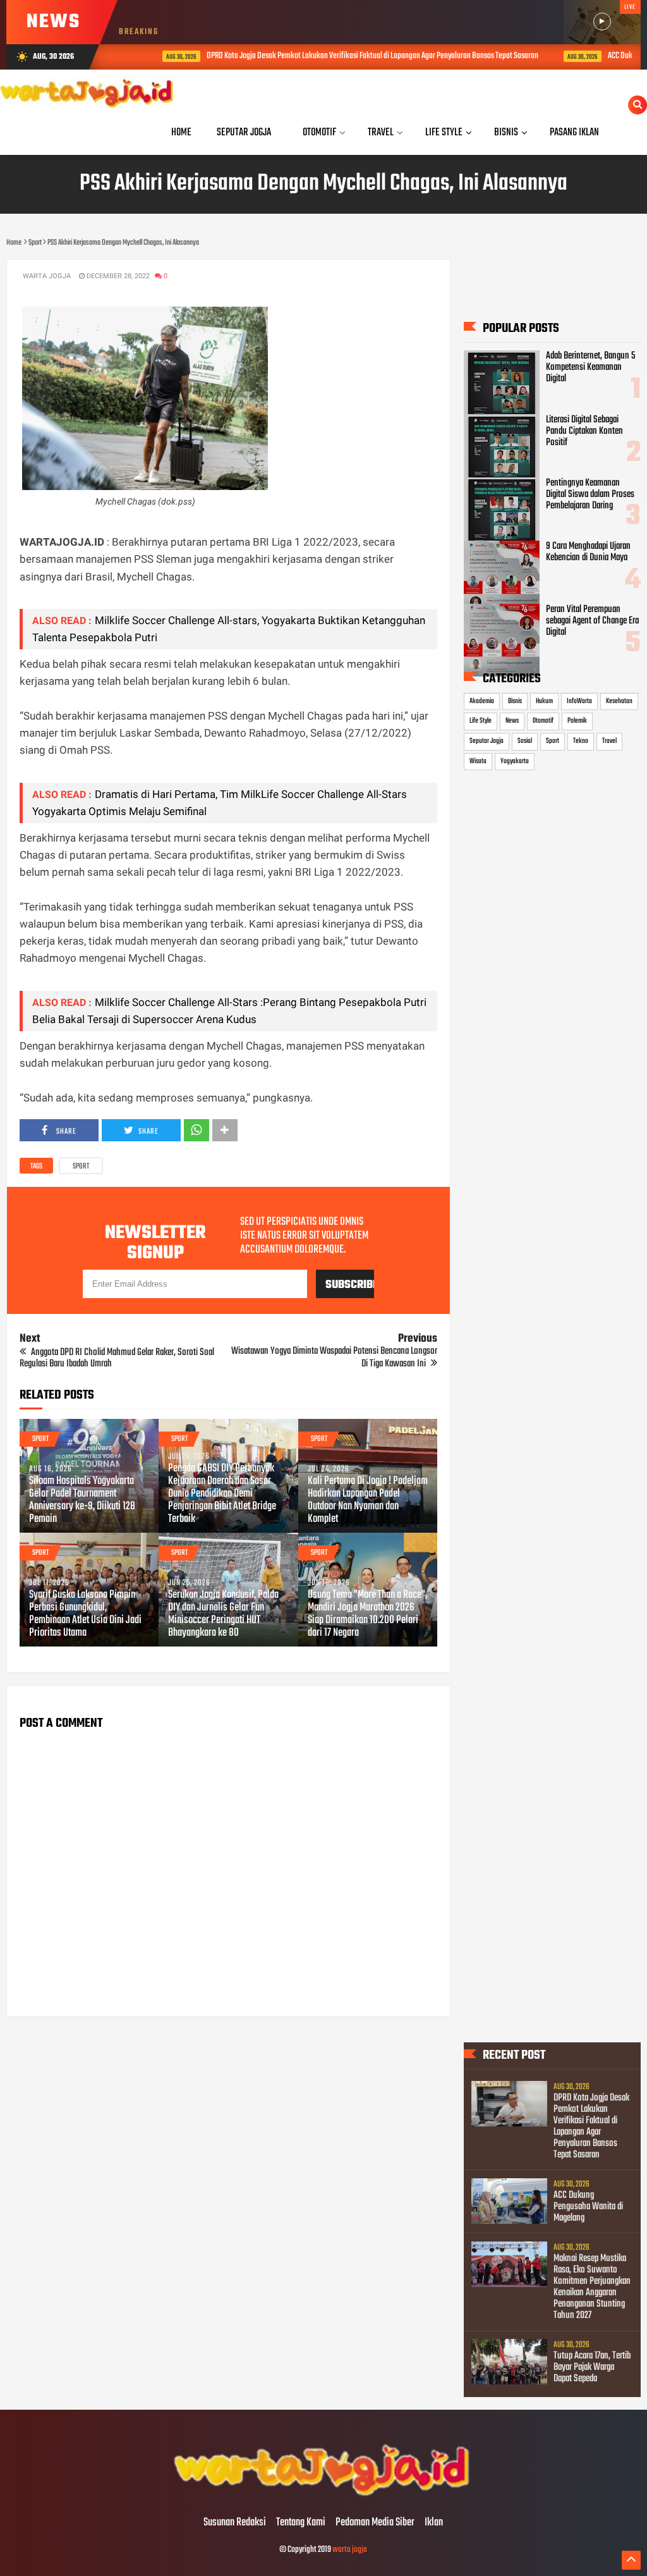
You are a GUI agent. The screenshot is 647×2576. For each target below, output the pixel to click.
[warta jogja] (323, 2496)
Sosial (525, 741)
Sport (81, 1167)
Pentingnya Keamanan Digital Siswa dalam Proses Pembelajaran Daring (590, 494)
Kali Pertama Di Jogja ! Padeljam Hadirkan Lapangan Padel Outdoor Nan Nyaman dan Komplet (368, 1500)
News (512, 721)
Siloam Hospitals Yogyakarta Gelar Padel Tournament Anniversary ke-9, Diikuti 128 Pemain (82, 1500)
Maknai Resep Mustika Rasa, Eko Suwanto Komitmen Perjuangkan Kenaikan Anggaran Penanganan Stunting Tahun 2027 (592, 2287)
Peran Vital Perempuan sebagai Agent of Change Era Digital (592, 621)
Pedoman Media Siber (375, 2523)
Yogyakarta (515, 761)
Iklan (434, 2523)
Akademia (482, 701)
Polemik (577, 721)
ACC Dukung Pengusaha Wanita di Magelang (588, 2207)
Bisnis (515, 701)
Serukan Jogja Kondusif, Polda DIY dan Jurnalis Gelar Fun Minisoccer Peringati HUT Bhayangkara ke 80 (223, 1614)
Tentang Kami (301, 2523)
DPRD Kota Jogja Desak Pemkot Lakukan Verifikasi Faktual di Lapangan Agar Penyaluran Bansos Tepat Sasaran (343, 56)
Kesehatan (619, 701)
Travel (609, 741)
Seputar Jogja (487, 741)
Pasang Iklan (574, 132)
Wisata (478, 761)
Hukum (544, 701)
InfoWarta (579, 701)
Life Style (481, 721)
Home (181, 132)
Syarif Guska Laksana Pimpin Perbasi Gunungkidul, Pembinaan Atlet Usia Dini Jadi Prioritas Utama (85, 1614)
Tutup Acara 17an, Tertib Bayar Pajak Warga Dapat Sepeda (592, 2367)
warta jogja (350, 2550)
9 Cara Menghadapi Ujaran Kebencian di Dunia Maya (588, 552)
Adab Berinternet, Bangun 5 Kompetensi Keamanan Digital (590, 367)
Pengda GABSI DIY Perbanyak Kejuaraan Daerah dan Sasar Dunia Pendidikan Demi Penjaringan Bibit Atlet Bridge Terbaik (222, 1494)
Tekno (581, 741)
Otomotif (543, 721)
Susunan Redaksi (235, 2523)
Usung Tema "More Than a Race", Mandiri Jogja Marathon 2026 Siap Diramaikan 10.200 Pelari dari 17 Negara (367, 1614)
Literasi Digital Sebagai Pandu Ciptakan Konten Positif (584, 431)
